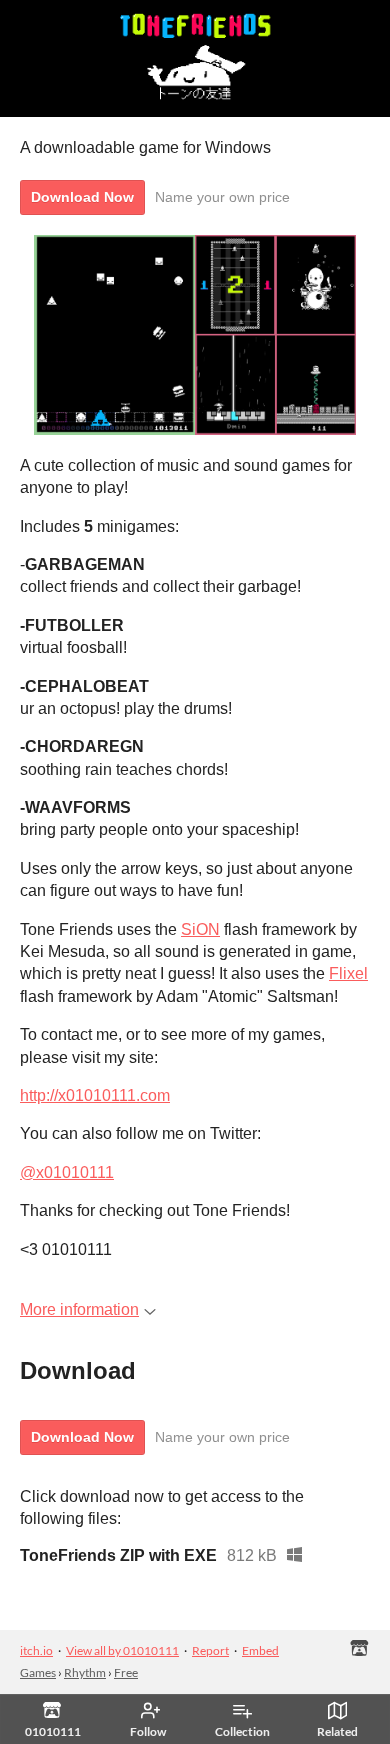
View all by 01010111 (122, 1650)
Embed (260, 1650)
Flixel (348, 973)
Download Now (82, 197)
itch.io (36, 1650)
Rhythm (85, 1672)
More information (79, 1309)
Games (38, 1672)
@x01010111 (67, 1172)
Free (126, 1672)
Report (210, 1650)
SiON (200, 929)
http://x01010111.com (95, 1095)
